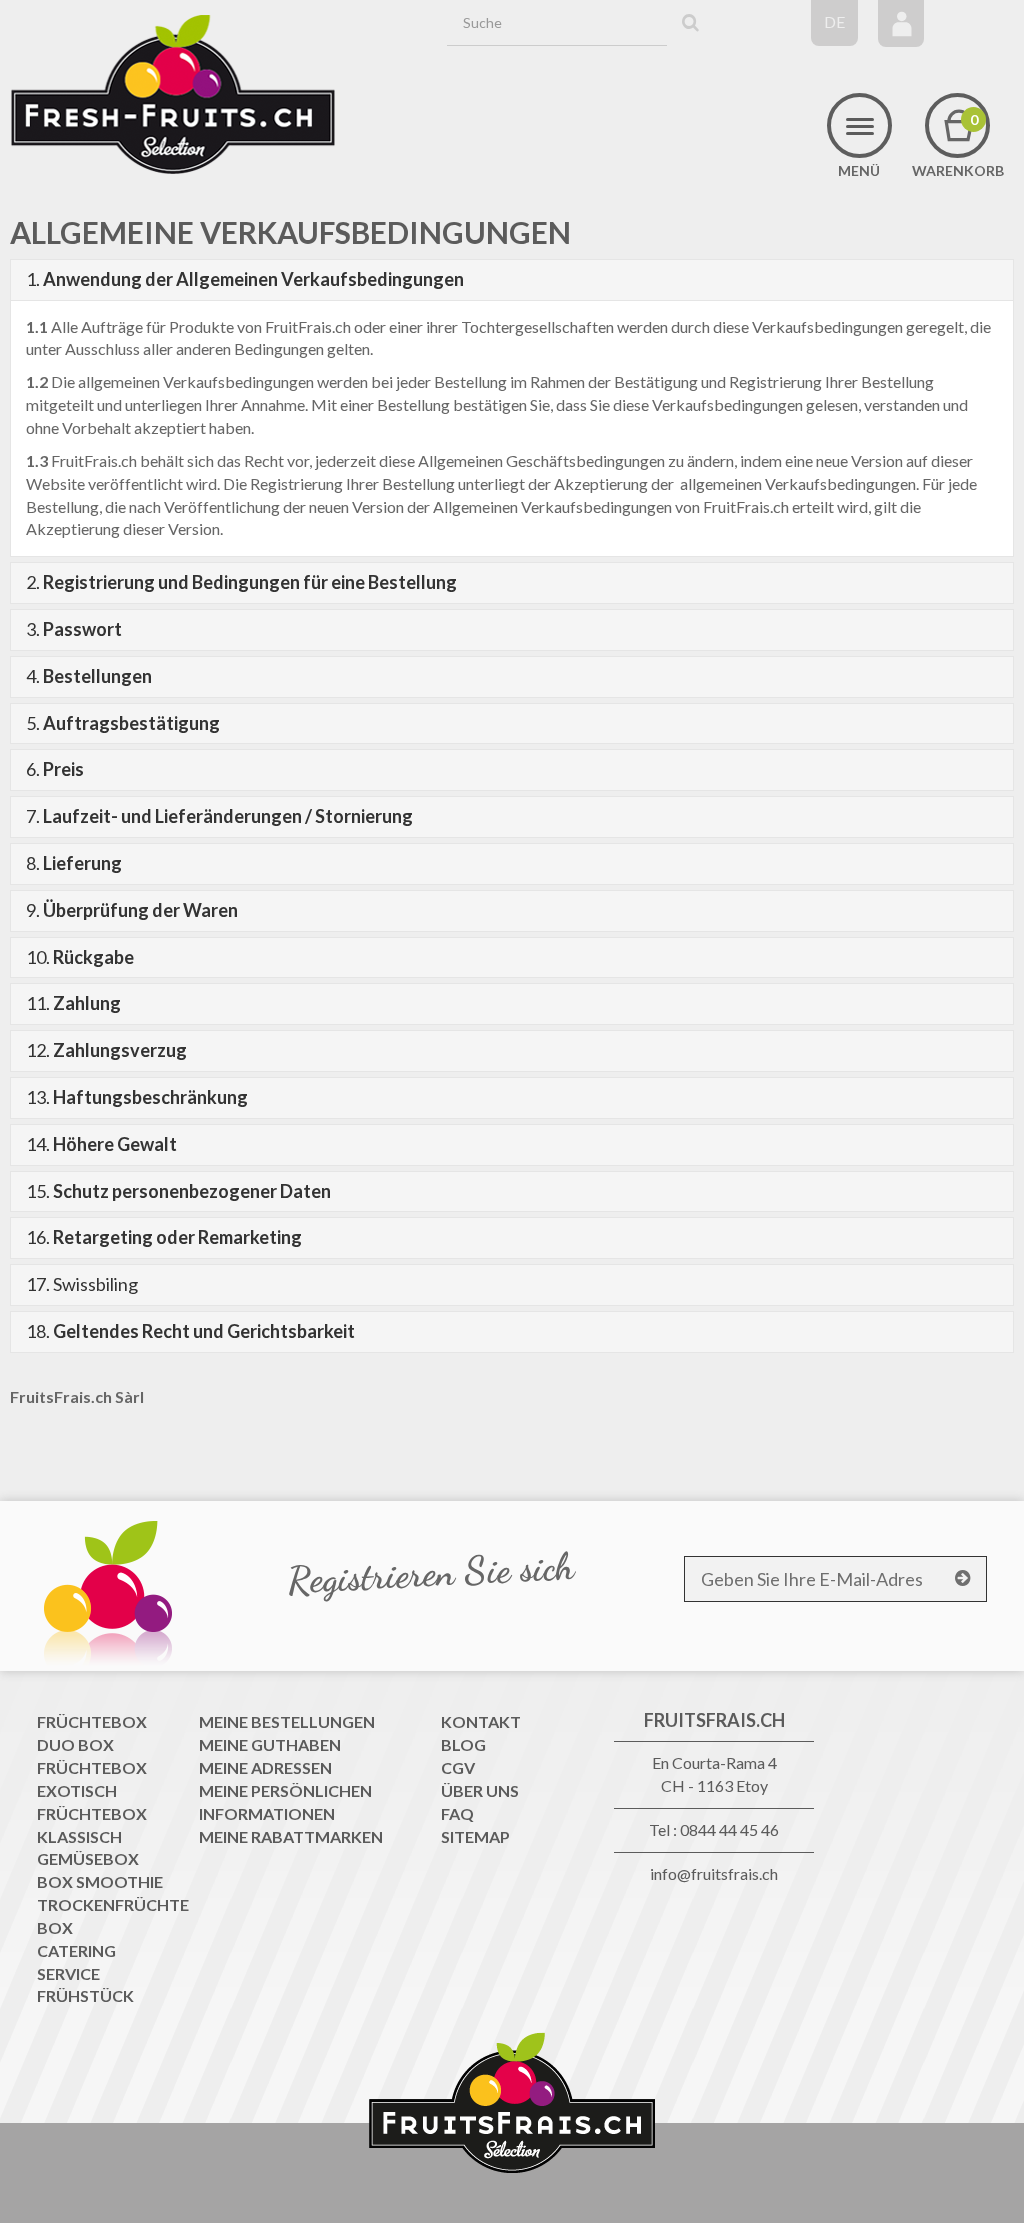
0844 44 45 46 (729, 1829)
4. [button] (89, 676)
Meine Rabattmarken (291, 1836)
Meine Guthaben (270, 1744)
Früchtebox (92, 1721)
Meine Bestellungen (287, 1721)
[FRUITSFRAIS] (173, 95)
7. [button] (219, 816)
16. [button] (164, 1237)
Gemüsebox (88, 1858)
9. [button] (132, 910)
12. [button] (106, 1050)
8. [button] (74, 863)
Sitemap (475, 1836)
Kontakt (481, 1721)
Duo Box (75, 1744)
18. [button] (190, 1331)
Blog (463, 1744)
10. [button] (80, 957)
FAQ (457, 1813)
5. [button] (123, 723)
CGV (458, 1767)
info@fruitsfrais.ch (714, 1873)
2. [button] (241, 582)
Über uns (480, 1790)
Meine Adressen (265, 1767)
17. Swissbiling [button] (82, 1284)
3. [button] (74, 629)
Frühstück (85, 1995)
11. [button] (73, 1003)
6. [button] (55, 769)
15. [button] (178, 1191)
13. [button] (137, 1097)
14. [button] (101, 1144)
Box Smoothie (100, 1881)
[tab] (512, 280)
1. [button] (245, 279)
